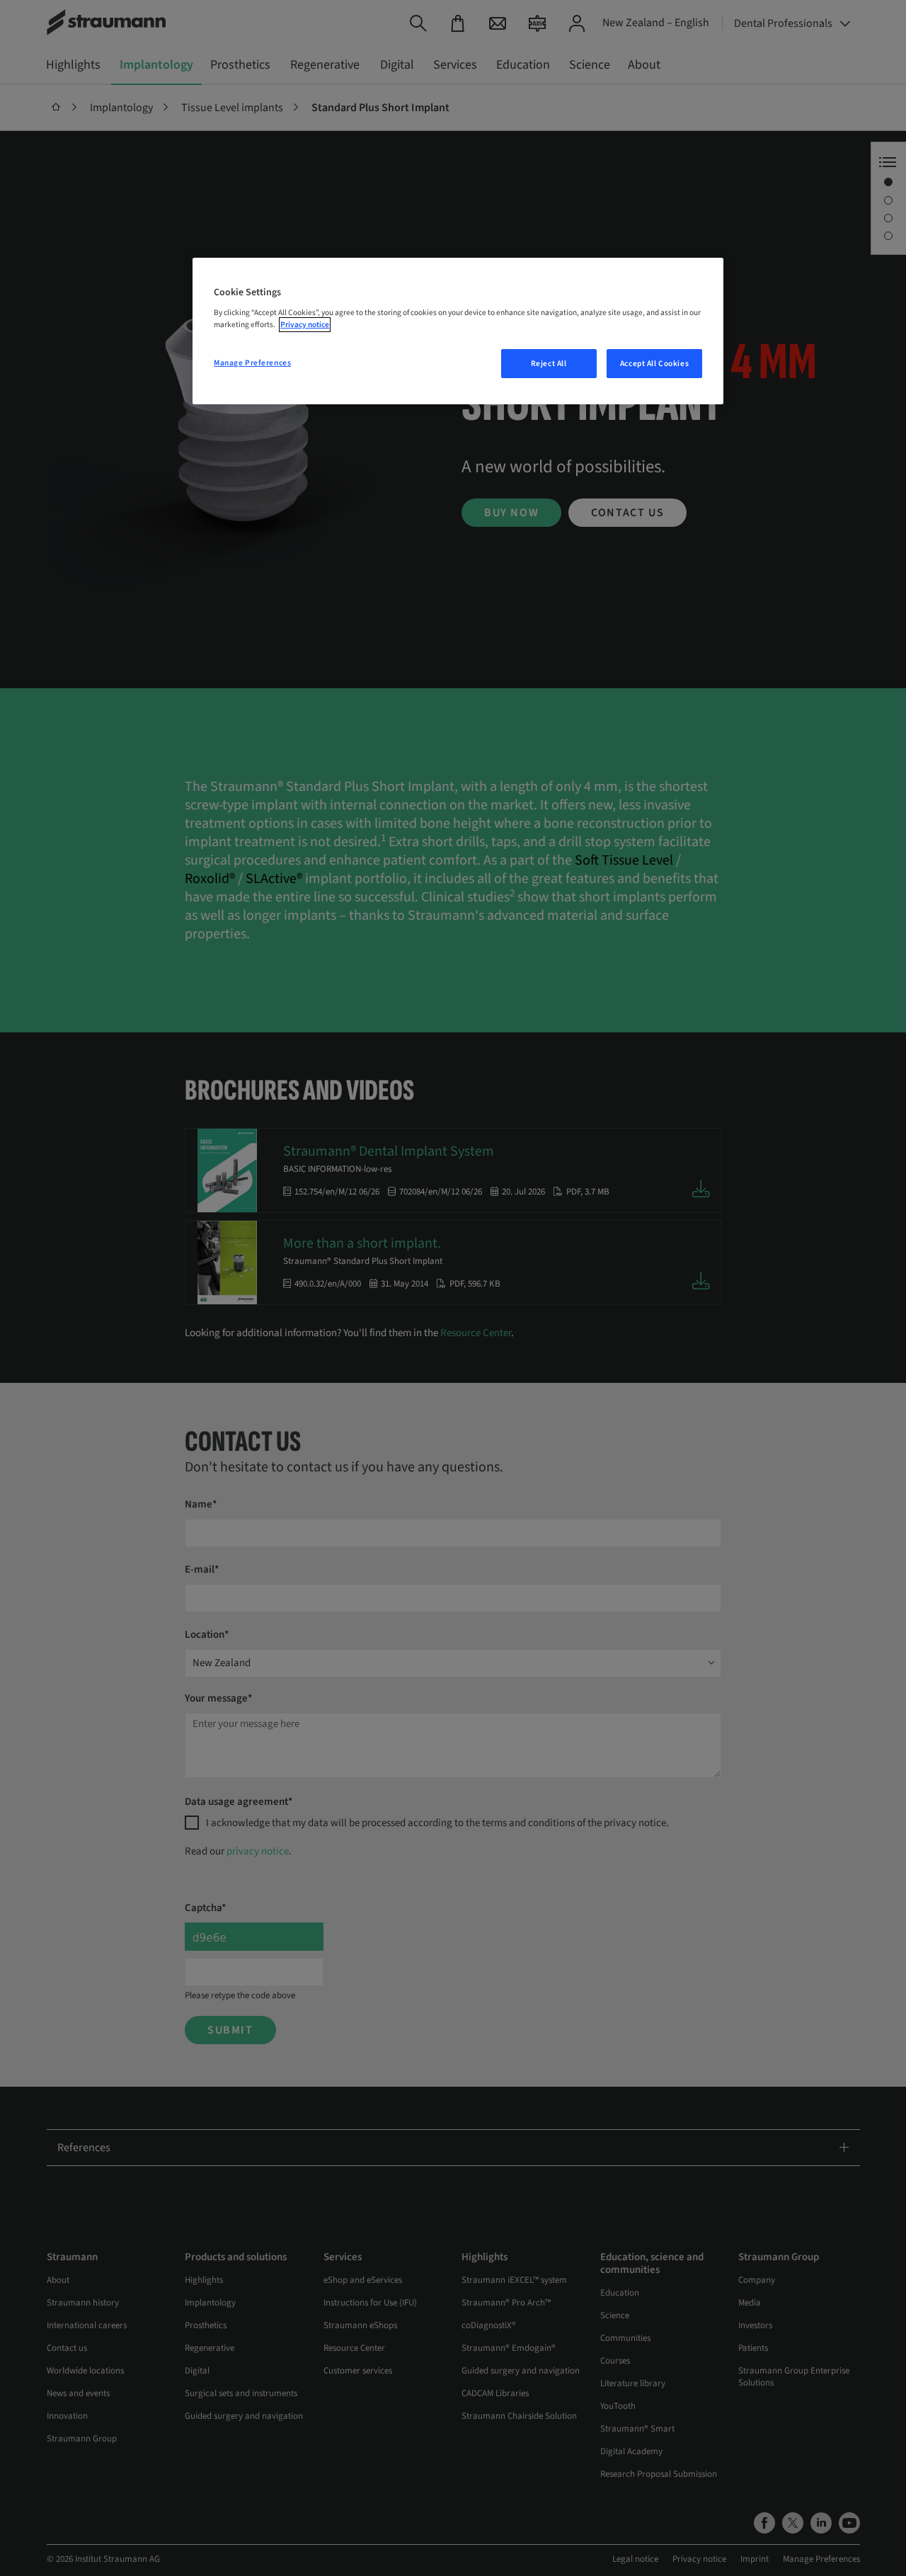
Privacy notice (305, 325)
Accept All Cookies (654, 364)
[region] (458, 331)
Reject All (549, 364)
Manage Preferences (252, 363)
